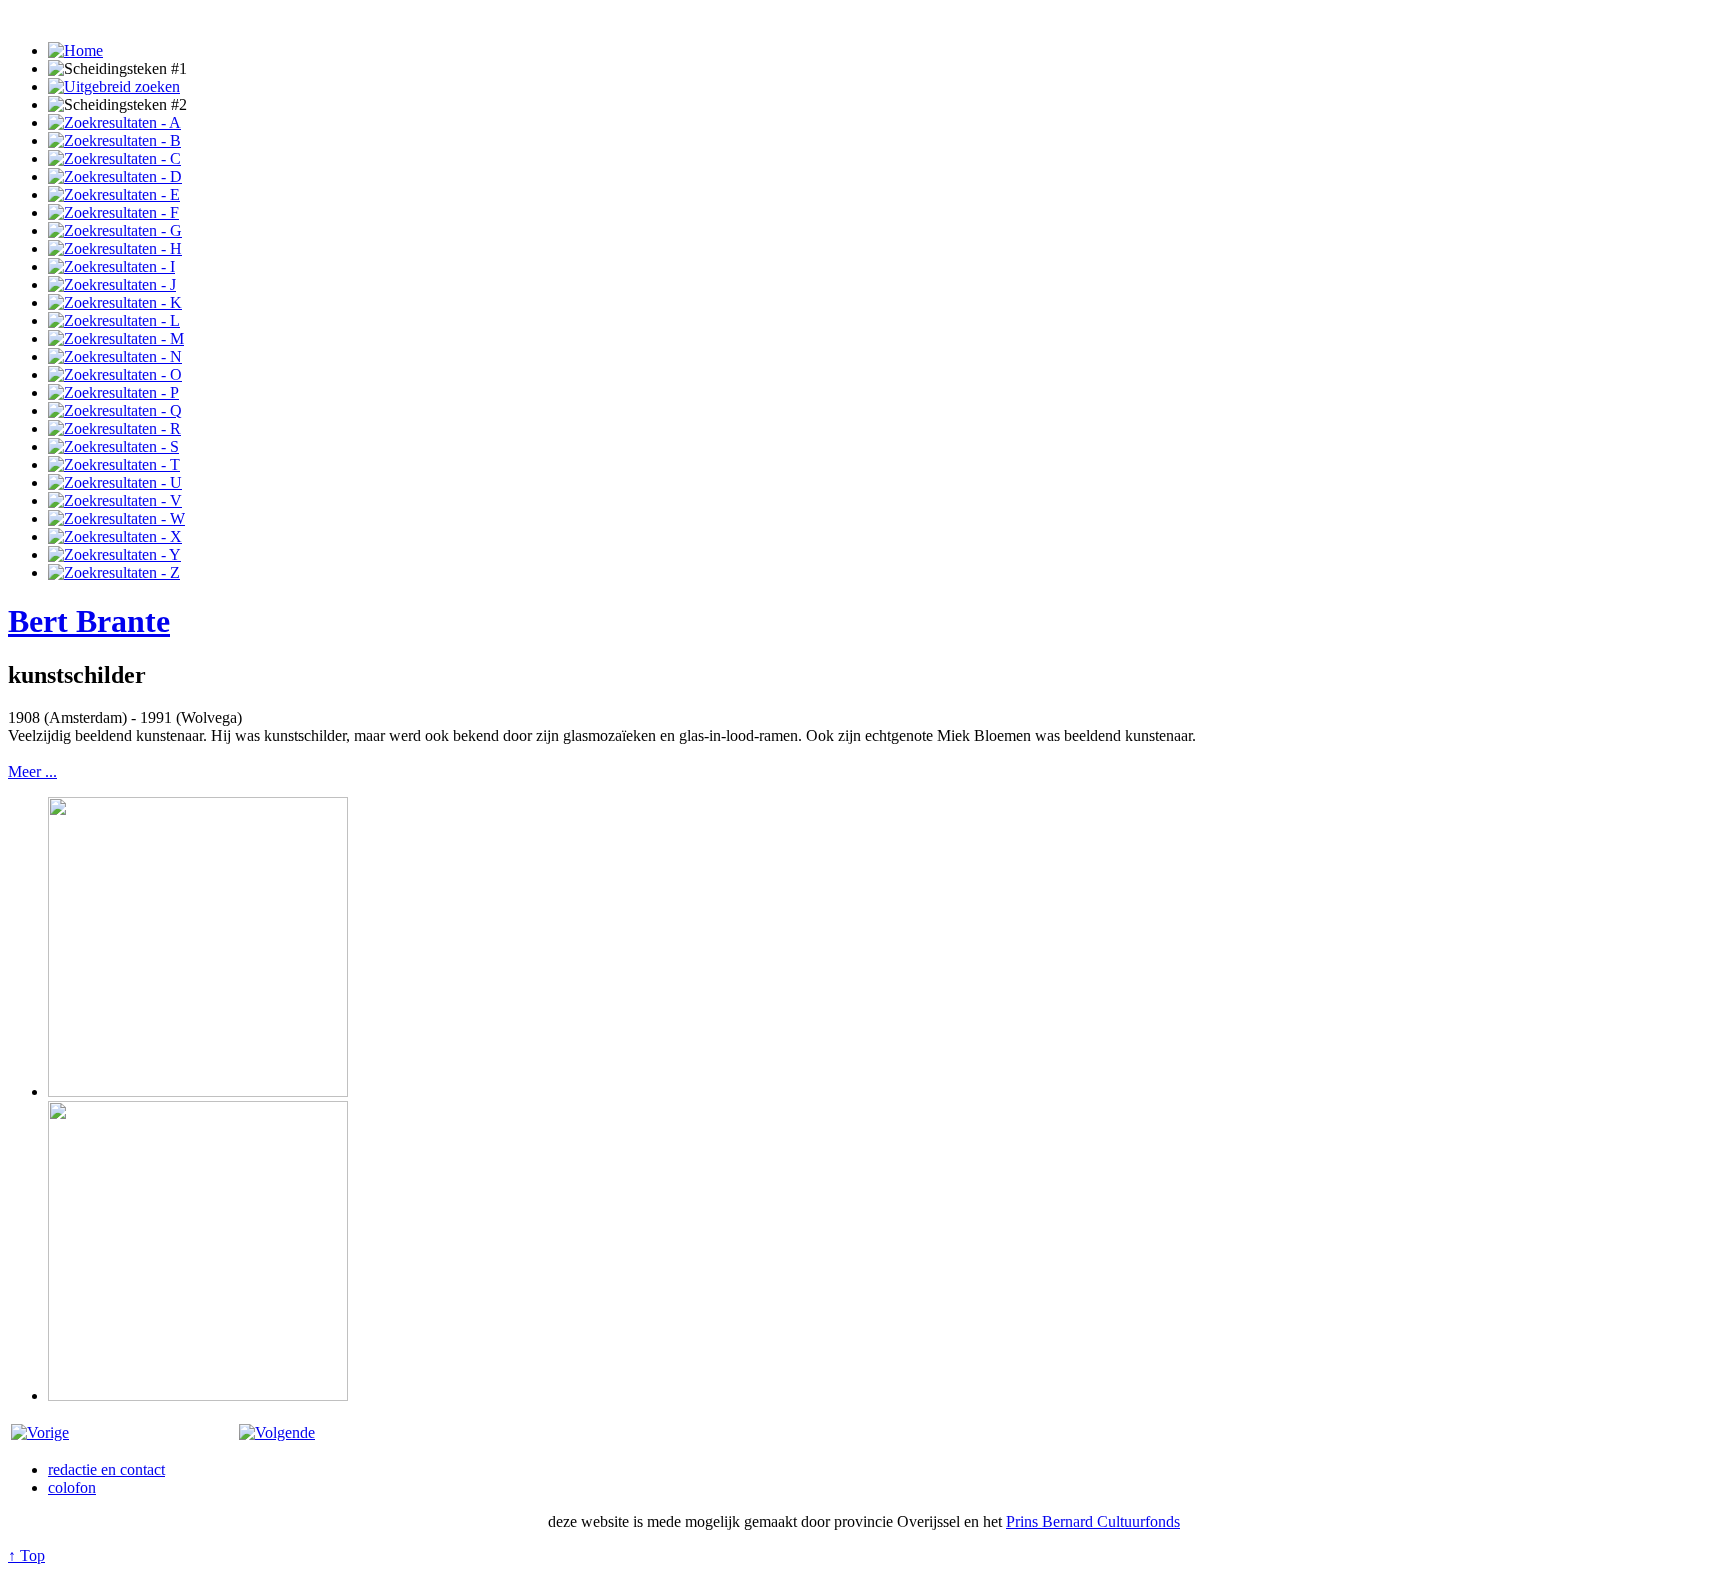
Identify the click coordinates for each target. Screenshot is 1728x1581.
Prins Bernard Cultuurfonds (1093, 1521)
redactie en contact (106, 1469)
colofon (72, 1487)
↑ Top (26, 1555)
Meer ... (32, 771)
